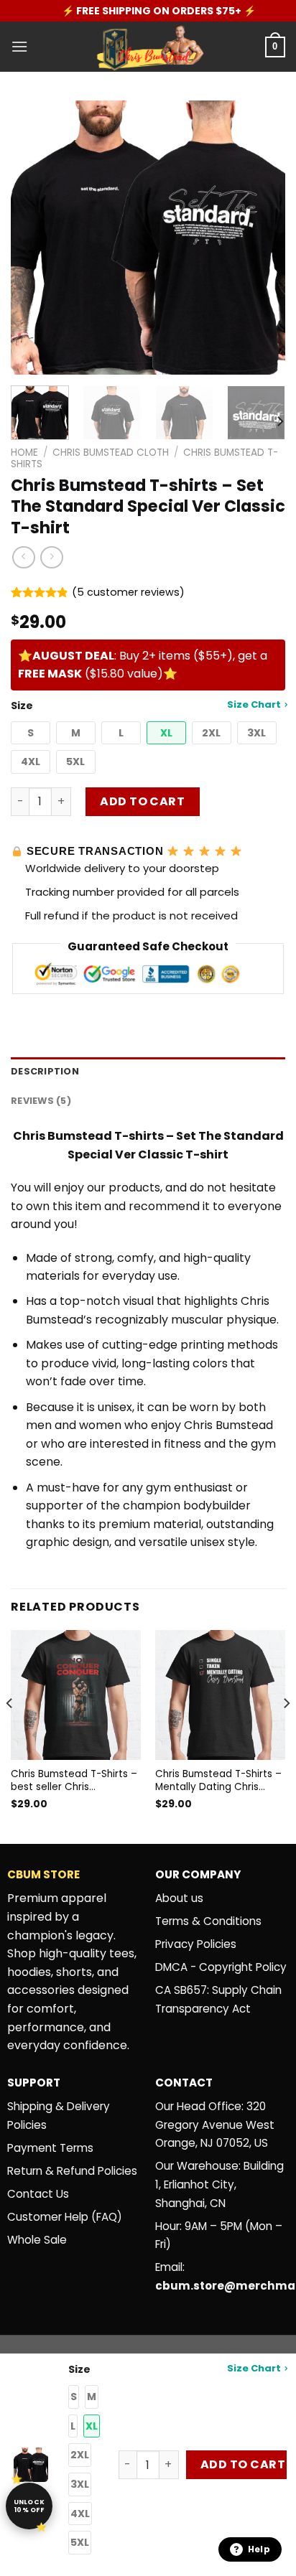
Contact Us (38, 2194)
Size (146, 705)
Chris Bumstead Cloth (111, 453)
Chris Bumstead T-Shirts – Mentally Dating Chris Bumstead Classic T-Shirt (218, 1780)
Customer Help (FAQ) (65, 2217)
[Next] (262, 238)
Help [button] (259, 2549)
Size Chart (254, 704)
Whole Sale (37, 2240)
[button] (31, 733)
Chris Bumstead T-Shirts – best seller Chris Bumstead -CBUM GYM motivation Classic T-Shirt (74, 1780)
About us (179, 1898)
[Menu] (19, 46)
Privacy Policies (196, 1944)
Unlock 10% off (29, 2506)
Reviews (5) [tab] (41, 1101)
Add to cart (142, 801)
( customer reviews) (128, 592)
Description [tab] (45, 1071)
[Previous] (34, 238)
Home (24, 453)
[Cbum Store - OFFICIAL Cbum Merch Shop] (148, 47)
